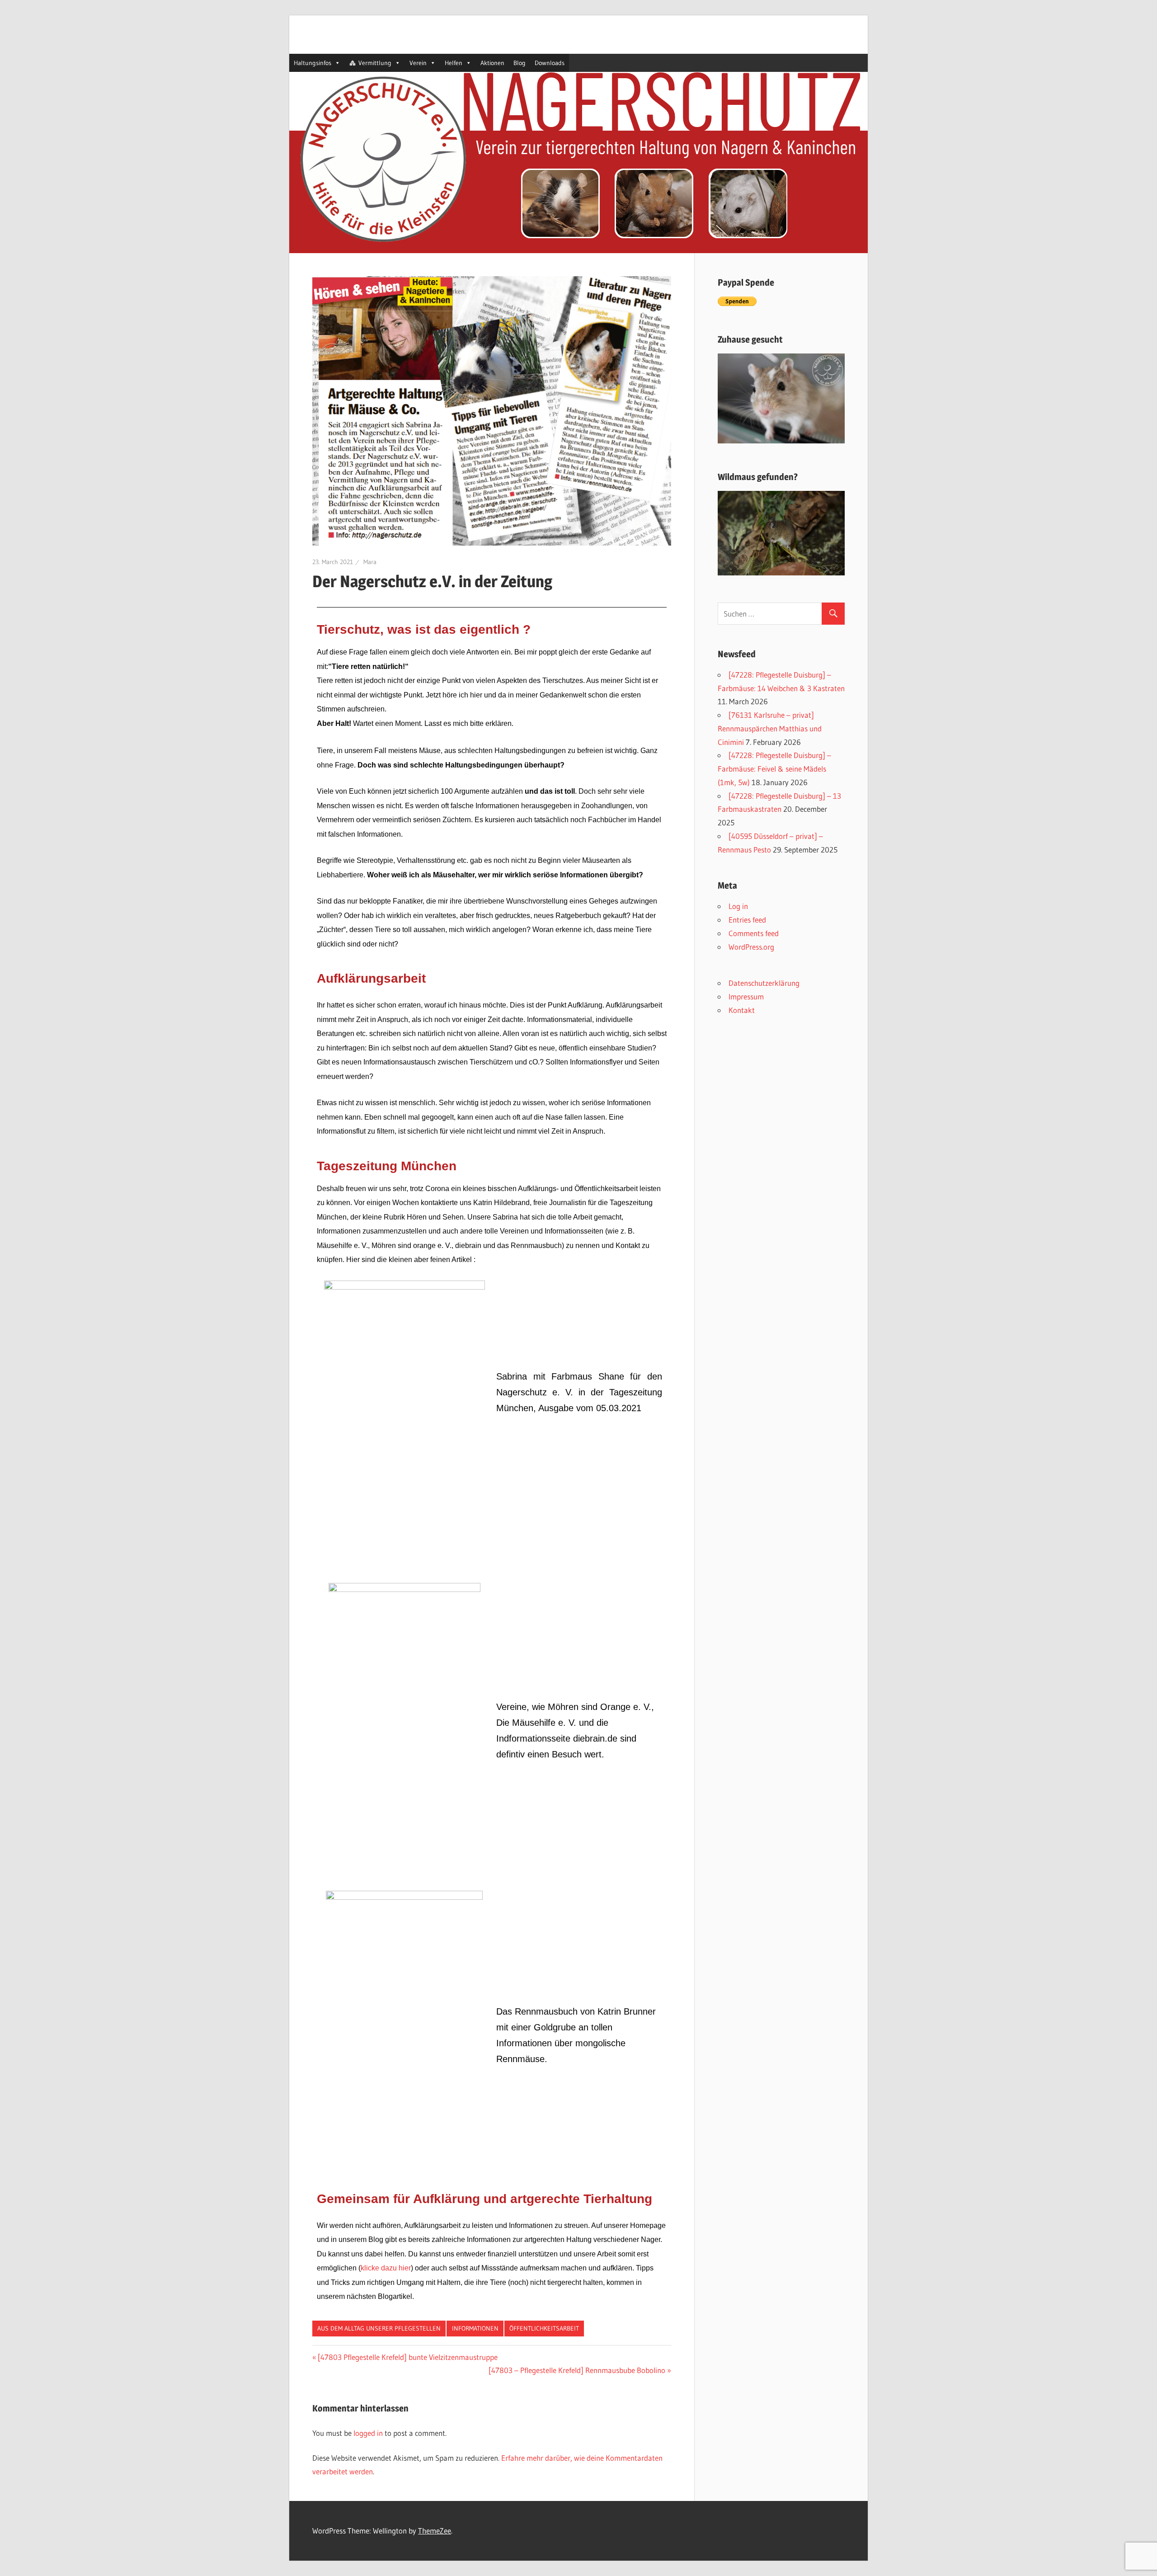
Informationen (475, 2328)
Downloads (550, 63)
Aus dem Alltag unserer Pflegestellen (379, 2328)
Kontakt (742, 1010)
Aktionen (492, 63)
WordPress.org (751, 947)
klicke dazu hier (386, 2268)
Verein (418, 63)
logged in (368, 2433)
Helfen (454, 63)
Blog (520, 63)
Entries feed (747, 920)
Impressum (746, 996)
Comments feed (754, 933)
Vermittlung (375, 63)
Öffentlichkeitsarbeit (544, 2328)
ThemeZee (435, 2531)
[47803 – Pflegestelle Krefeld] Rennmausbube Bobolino (577, 2370)
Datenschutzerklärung (764, 983)
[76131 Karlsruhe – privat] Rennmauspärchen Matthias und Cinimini (770, 728)
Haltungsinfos (313, 63)
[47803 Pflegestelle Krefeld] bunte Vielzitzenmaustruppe (407, 2357)
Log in (738, 906)
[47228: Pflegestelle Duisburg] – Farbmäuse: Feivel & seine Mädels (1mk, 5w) (774, 769)
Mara (370, 562)
